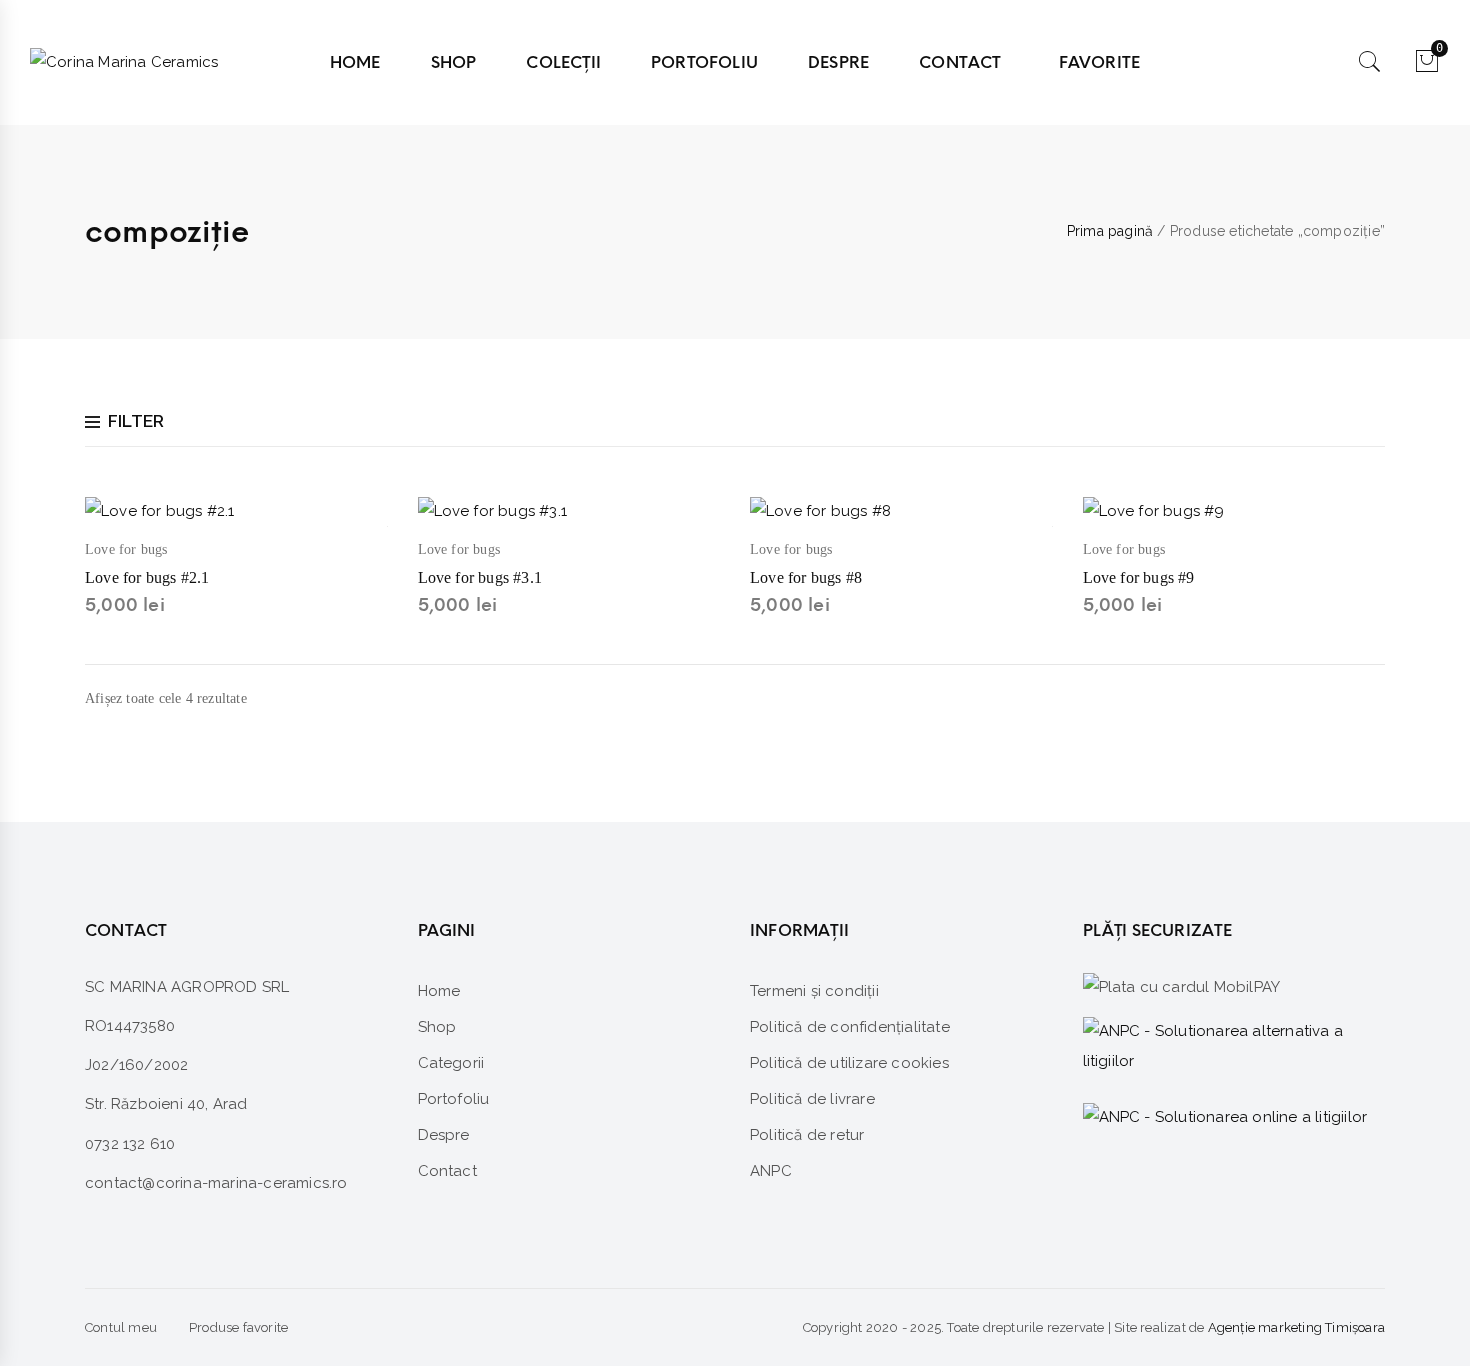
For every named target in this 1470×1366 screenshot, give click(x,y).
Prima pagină (1110, 231)
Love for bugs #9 (1139, 577)
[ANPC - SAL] (1234, 1047)
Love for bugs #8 (806, 577)
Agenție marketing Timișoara (1296, 1327)
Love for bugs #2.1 (147, 577)
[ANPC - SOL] (1225, 1116)
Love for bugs (126, 549)
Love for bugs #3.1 (480, 577)
